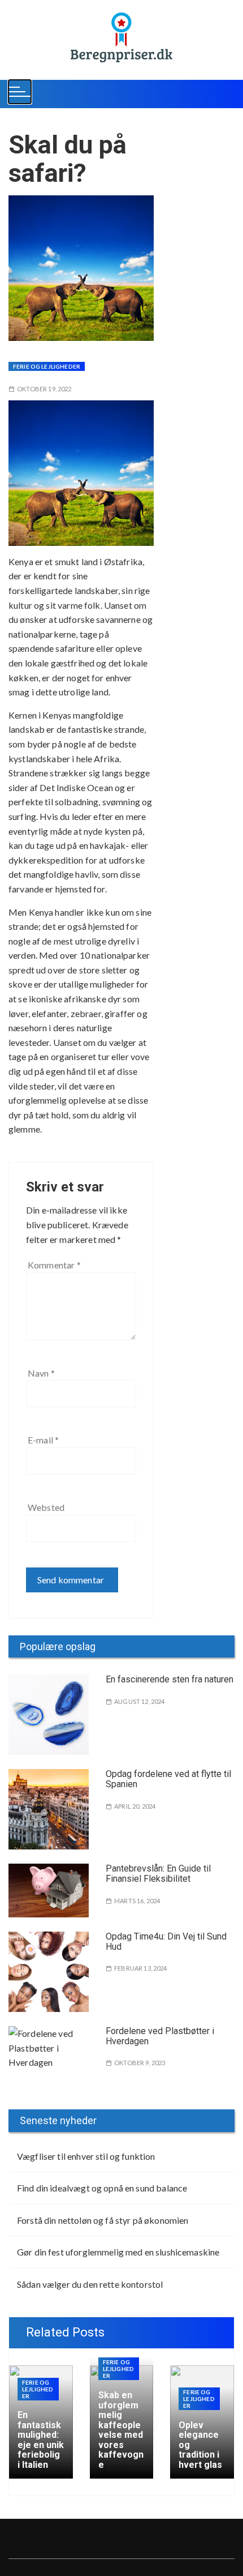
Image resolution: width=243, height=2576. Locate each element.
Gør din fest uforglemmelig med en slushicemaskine (118, 2252)
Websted (46, 1507)
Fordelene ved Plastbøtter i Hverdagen (160, 2036)
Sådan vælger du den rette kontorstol (90, 2284)
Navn (41, 1373)
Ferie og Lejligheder (47, 366)
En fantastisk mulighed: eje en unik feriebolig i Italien (41, 2440)
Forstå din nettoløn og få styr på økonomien (103, 2220)
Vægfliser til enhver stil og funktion (86, 2156)
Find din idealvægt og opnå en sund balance (102, 2188)
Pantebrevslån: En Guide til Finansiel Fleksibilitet (158, 1874)
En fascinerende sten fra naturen (170, 1679)
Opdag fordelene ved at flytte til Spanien (168, 1779)
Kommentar (54, 1265)
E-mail (43, 1440)
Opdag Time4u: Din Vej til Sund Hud (166, 1941)
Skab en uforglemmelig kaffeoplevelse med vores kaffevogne (121, 2430)
